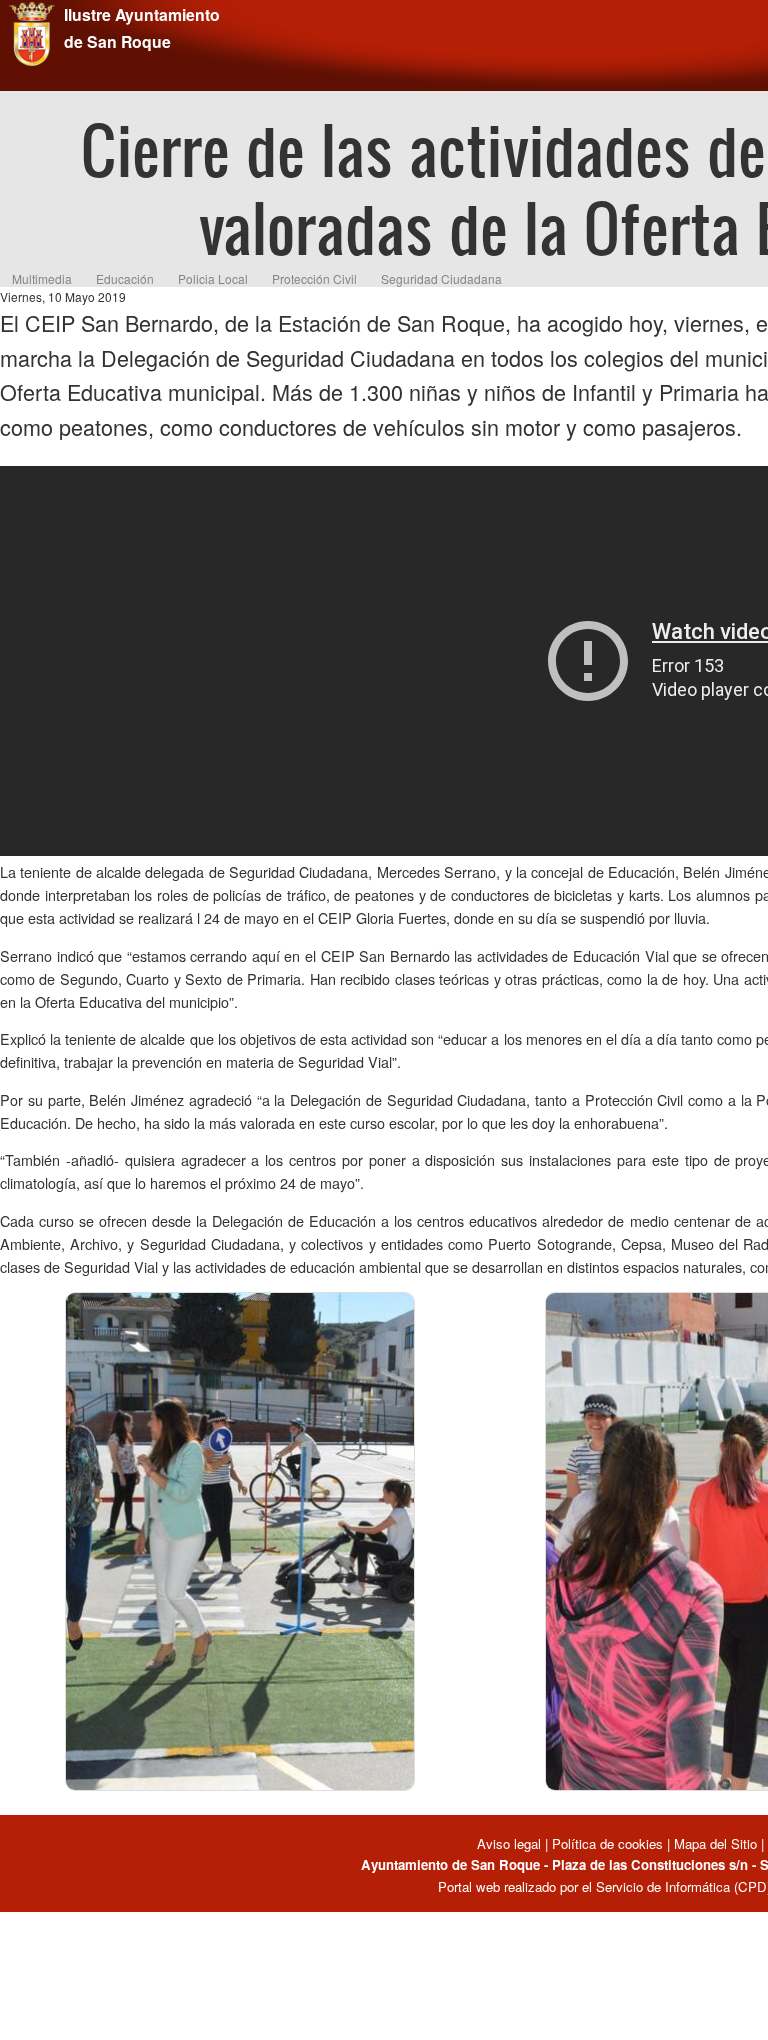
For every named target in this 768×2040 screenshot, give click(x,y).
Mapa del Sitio (715, 1843)
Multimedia (42, 278)
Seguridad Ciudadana (441, 278)
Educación (125, 278)
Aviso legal (511, 1843)
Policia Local (213, 278)
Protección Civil (314, 278)
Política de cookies (607, 1843)
